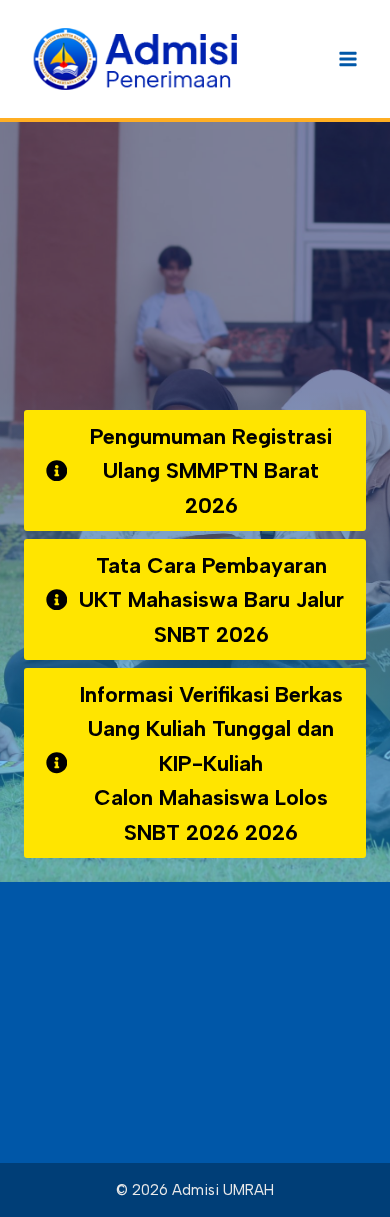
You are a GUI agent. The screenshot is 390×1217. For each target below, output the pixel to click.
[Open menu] (347, 58)
